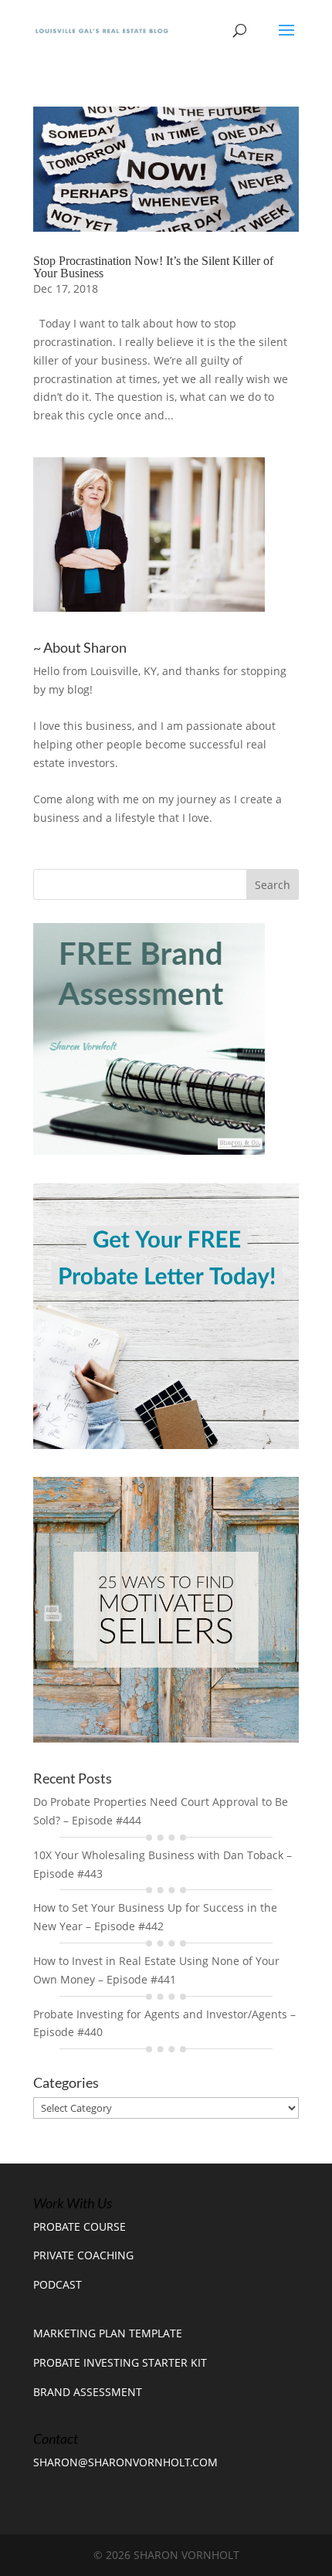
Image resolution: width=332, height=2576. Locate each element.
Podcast (58, 2284)
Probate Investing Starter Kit (120, 2362)
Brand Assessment (88, 2392)
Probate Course (80, 2226)
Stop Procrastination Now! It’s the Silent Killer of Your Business (153, 267)
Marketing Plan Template (108, 2333)
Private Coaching (83, 2255)
